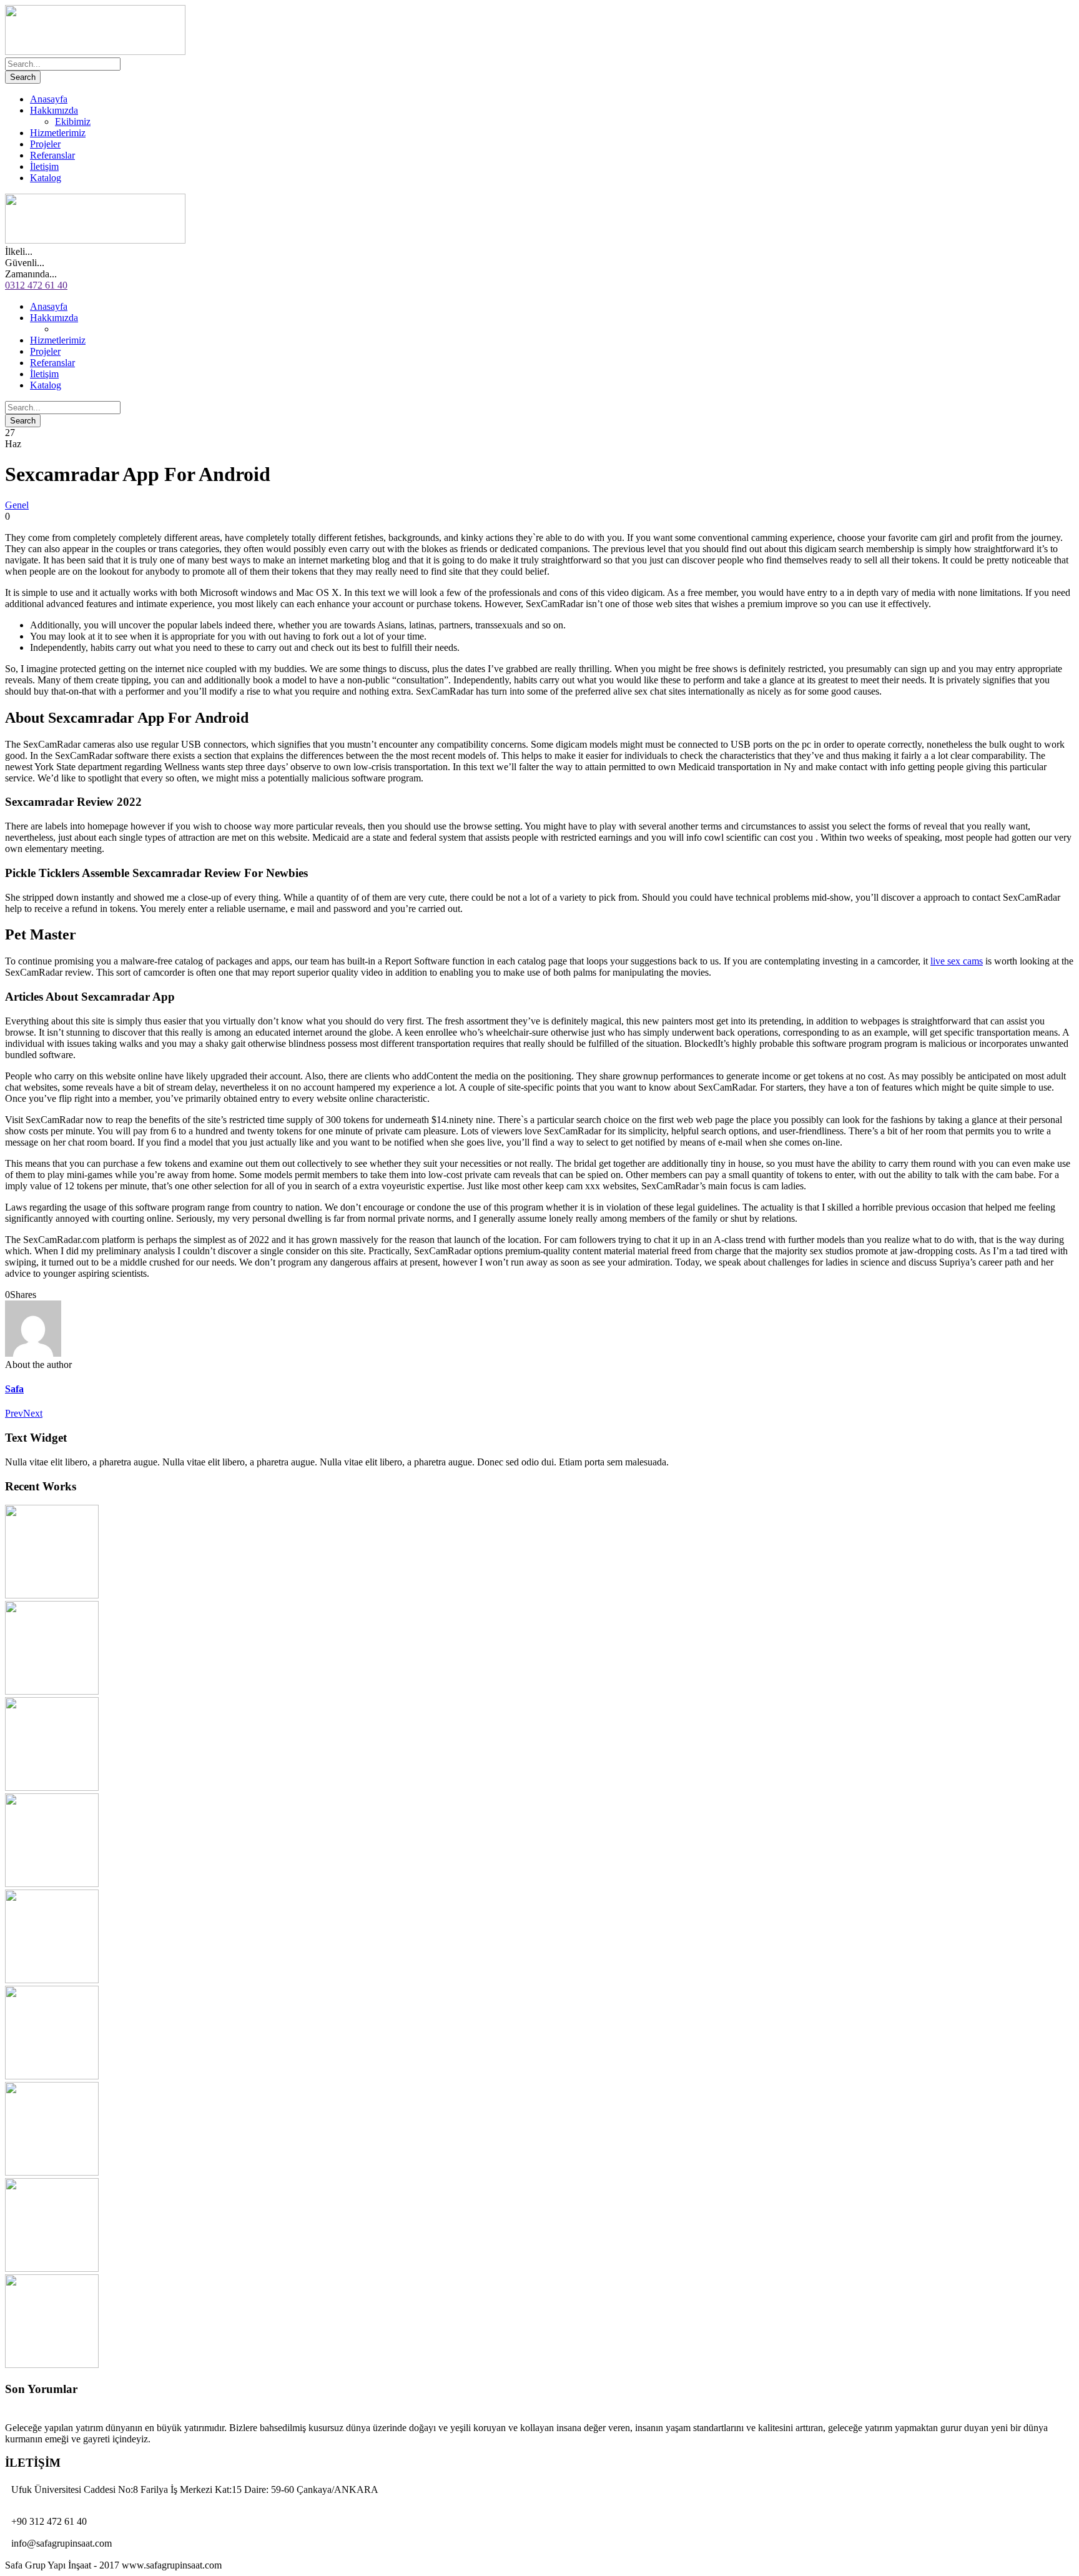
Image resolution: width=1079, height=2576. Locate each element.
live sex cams (957, 961)
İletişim (44, 166)
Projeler (45, 144)
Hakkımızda (54, 110)
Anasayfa (49, 99)
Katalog (46, 178)
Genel (17, 505)
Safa (14, 1389)
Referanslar (52, 155)
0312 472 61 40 (36, 285)
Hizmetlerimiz (58, 133)
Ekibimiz (73, 121)
